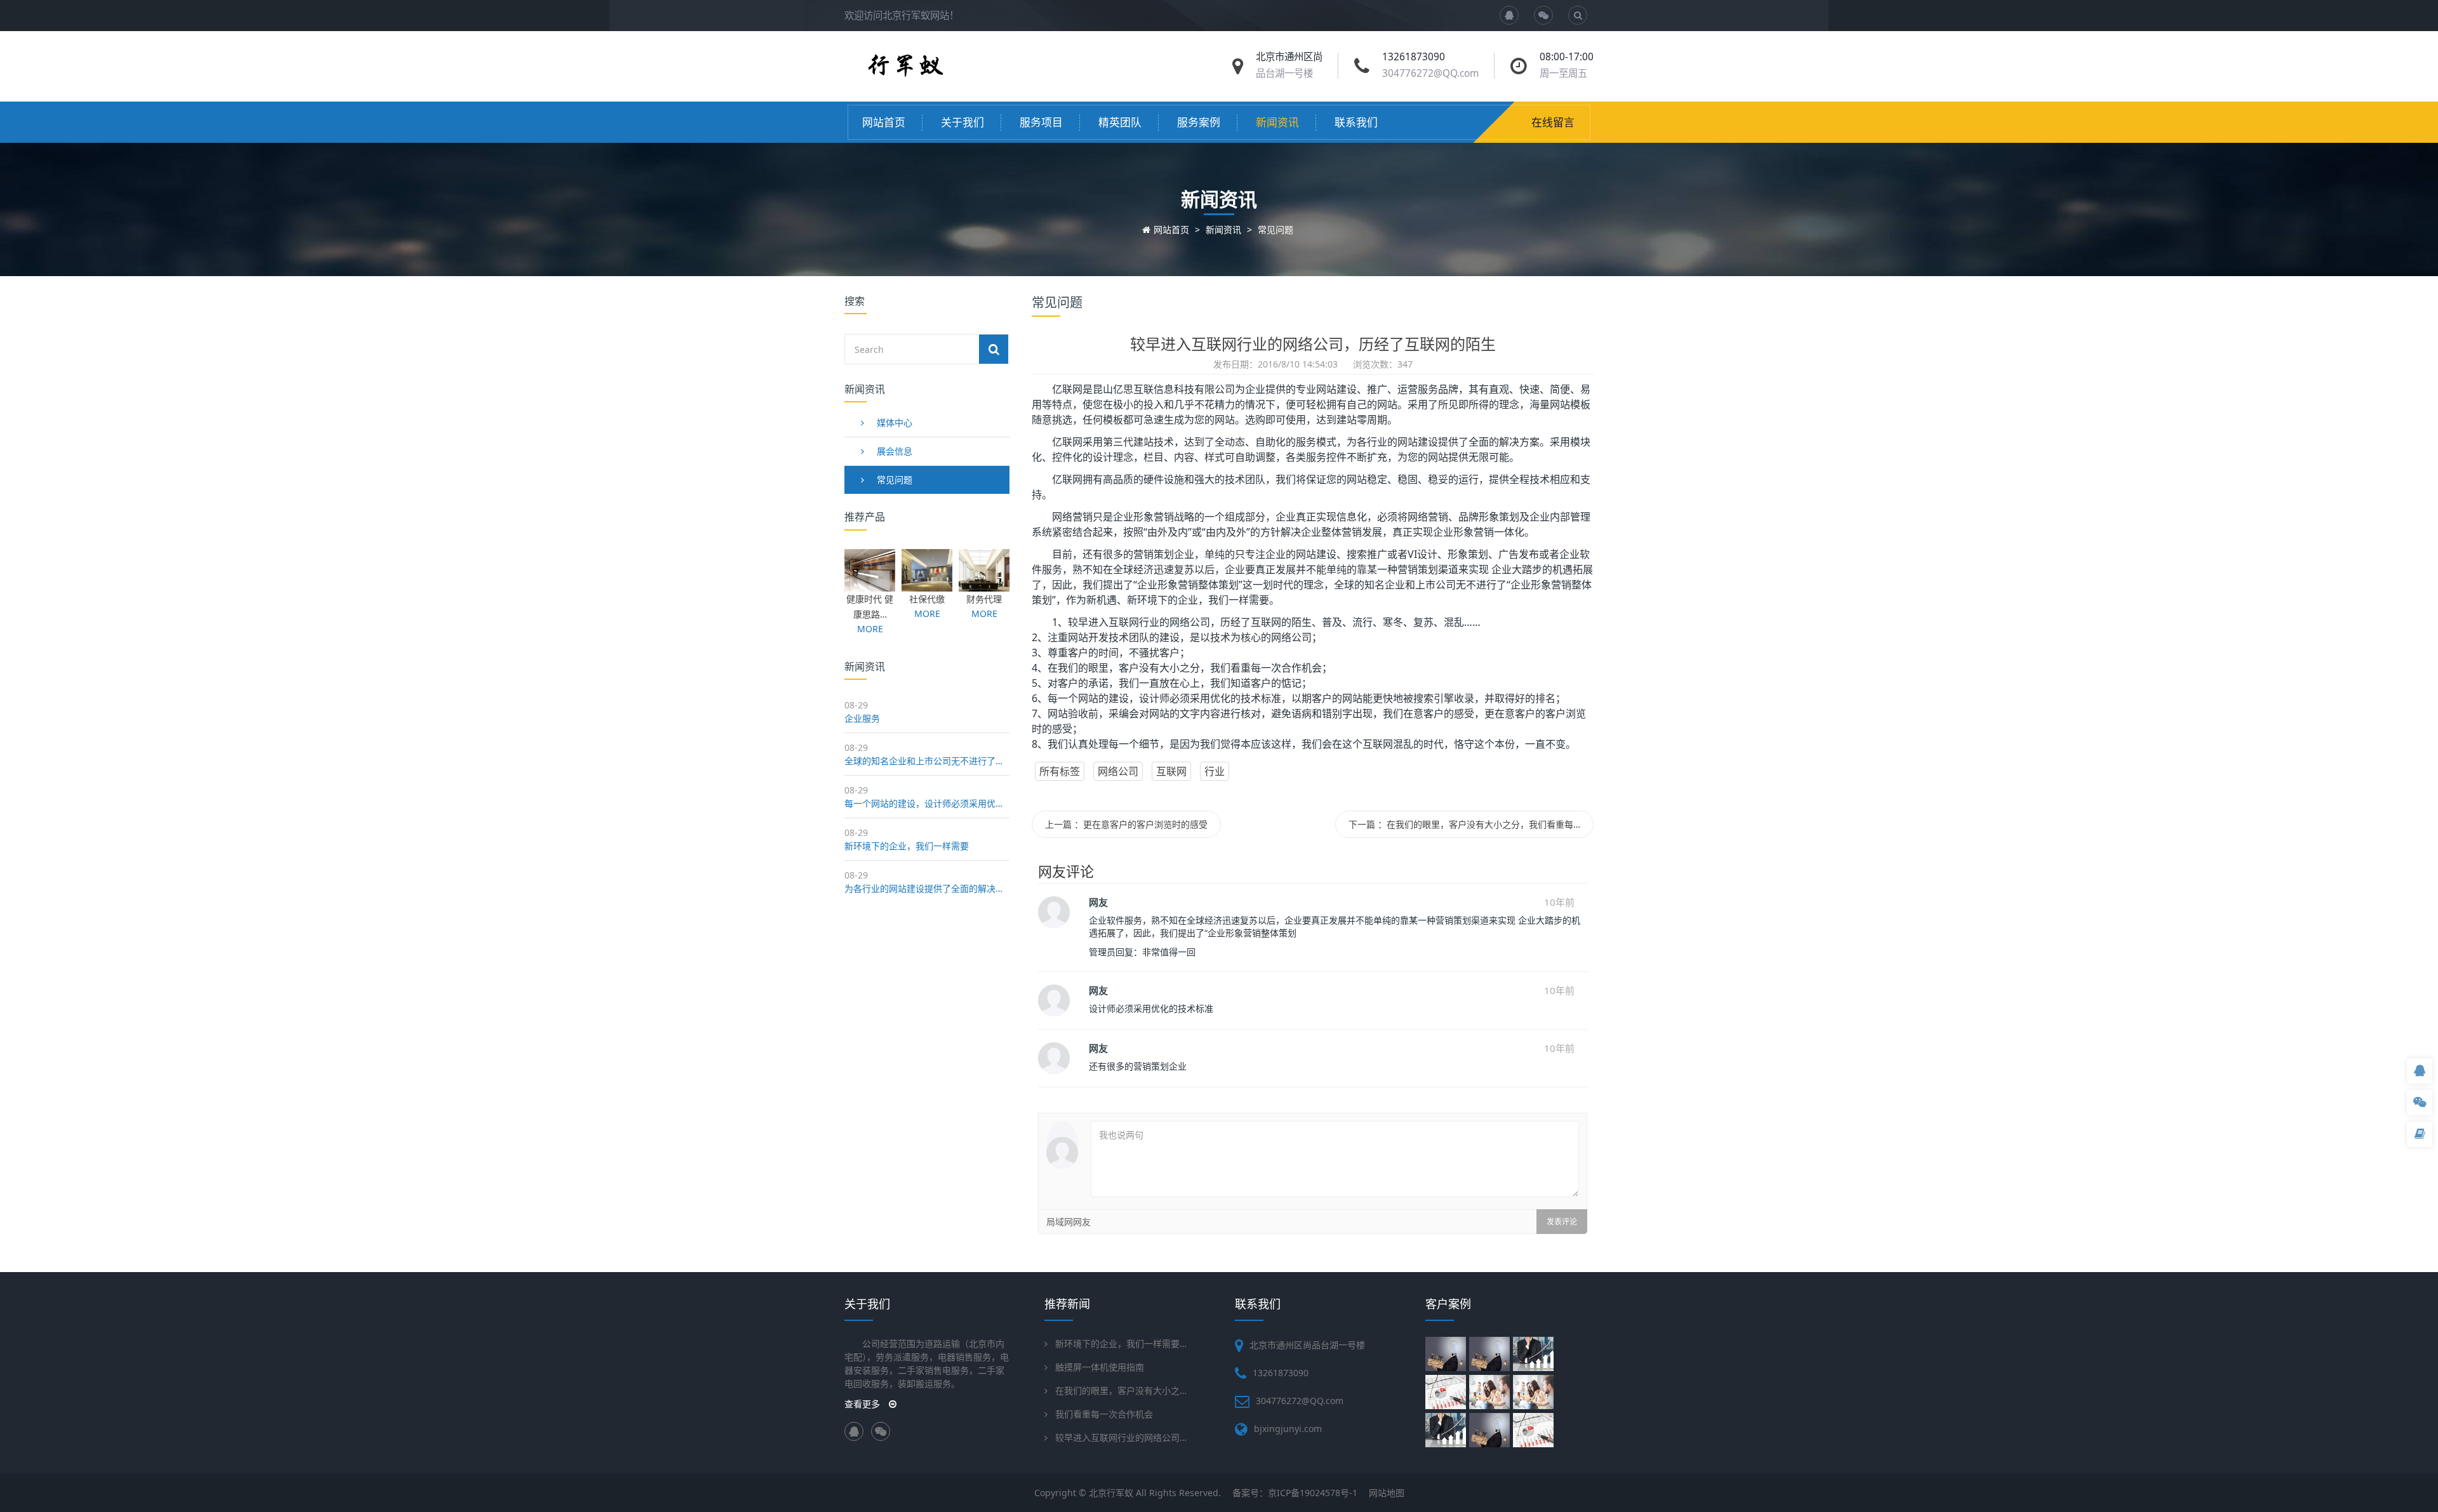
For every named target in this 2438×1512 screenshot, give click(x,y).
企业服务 (862, 718)
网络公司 (1118, 771)
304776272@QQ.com (1430, 73)
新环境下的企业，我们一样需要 (907, 846)
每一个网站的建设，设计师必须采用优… (923, 803)
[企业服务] (1447, 1354)
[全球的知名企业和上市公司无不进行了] (1491, 1354)
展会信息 (895, 451)
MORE (870, 629)
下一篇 (1464, 824)
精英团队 (1120, 122)
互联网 (1171, 771)
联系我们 (1356, 122)
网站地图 (1387, 1493)
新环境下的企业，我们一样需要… (1121, 1343)
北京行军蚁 (1111, 1493)
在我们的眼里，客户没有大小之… (1121, 1390)
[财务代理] (984, 585)
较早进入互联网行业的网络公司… (1121, 1437)
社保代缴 (927, 599)
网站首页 (884, 122)
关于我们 (963, 122)
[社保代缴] (927, 585)
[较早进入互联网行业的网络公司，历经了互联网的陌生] (1491, 1430)
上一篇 (1126, 824)
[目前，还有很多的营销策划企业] (1491, 1392)
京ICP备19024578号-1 (1313, 1493)
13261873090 (1281, 1373)
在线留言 (1553, 122)
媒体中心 (895, 422)
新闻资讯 (1277, 122)
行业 (1215, 771)
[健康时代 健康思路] (870, 585)
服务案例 (1199, 122)
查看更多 (863, 1404)
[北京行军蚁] (904, 74)
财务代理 (984, 599)
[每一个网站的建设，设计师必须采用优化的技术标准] (1535, 1354)
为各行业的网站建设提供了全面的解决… (923, 888)
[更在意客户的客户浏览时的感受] (1447, 1430)
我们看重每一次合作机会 (1104, 1414)
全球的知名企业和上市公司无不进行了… (923, 761)
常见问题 (1276, 229)
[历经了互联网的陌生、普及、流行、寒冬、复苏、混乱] (1535, 1430)
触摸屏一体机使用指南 (1100, 1367)
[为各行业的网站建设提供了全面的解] (1535, 1392)
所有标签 (1060, 771)
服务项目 (1041, 122)
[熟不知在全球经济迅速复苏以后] (1447, 1392)
